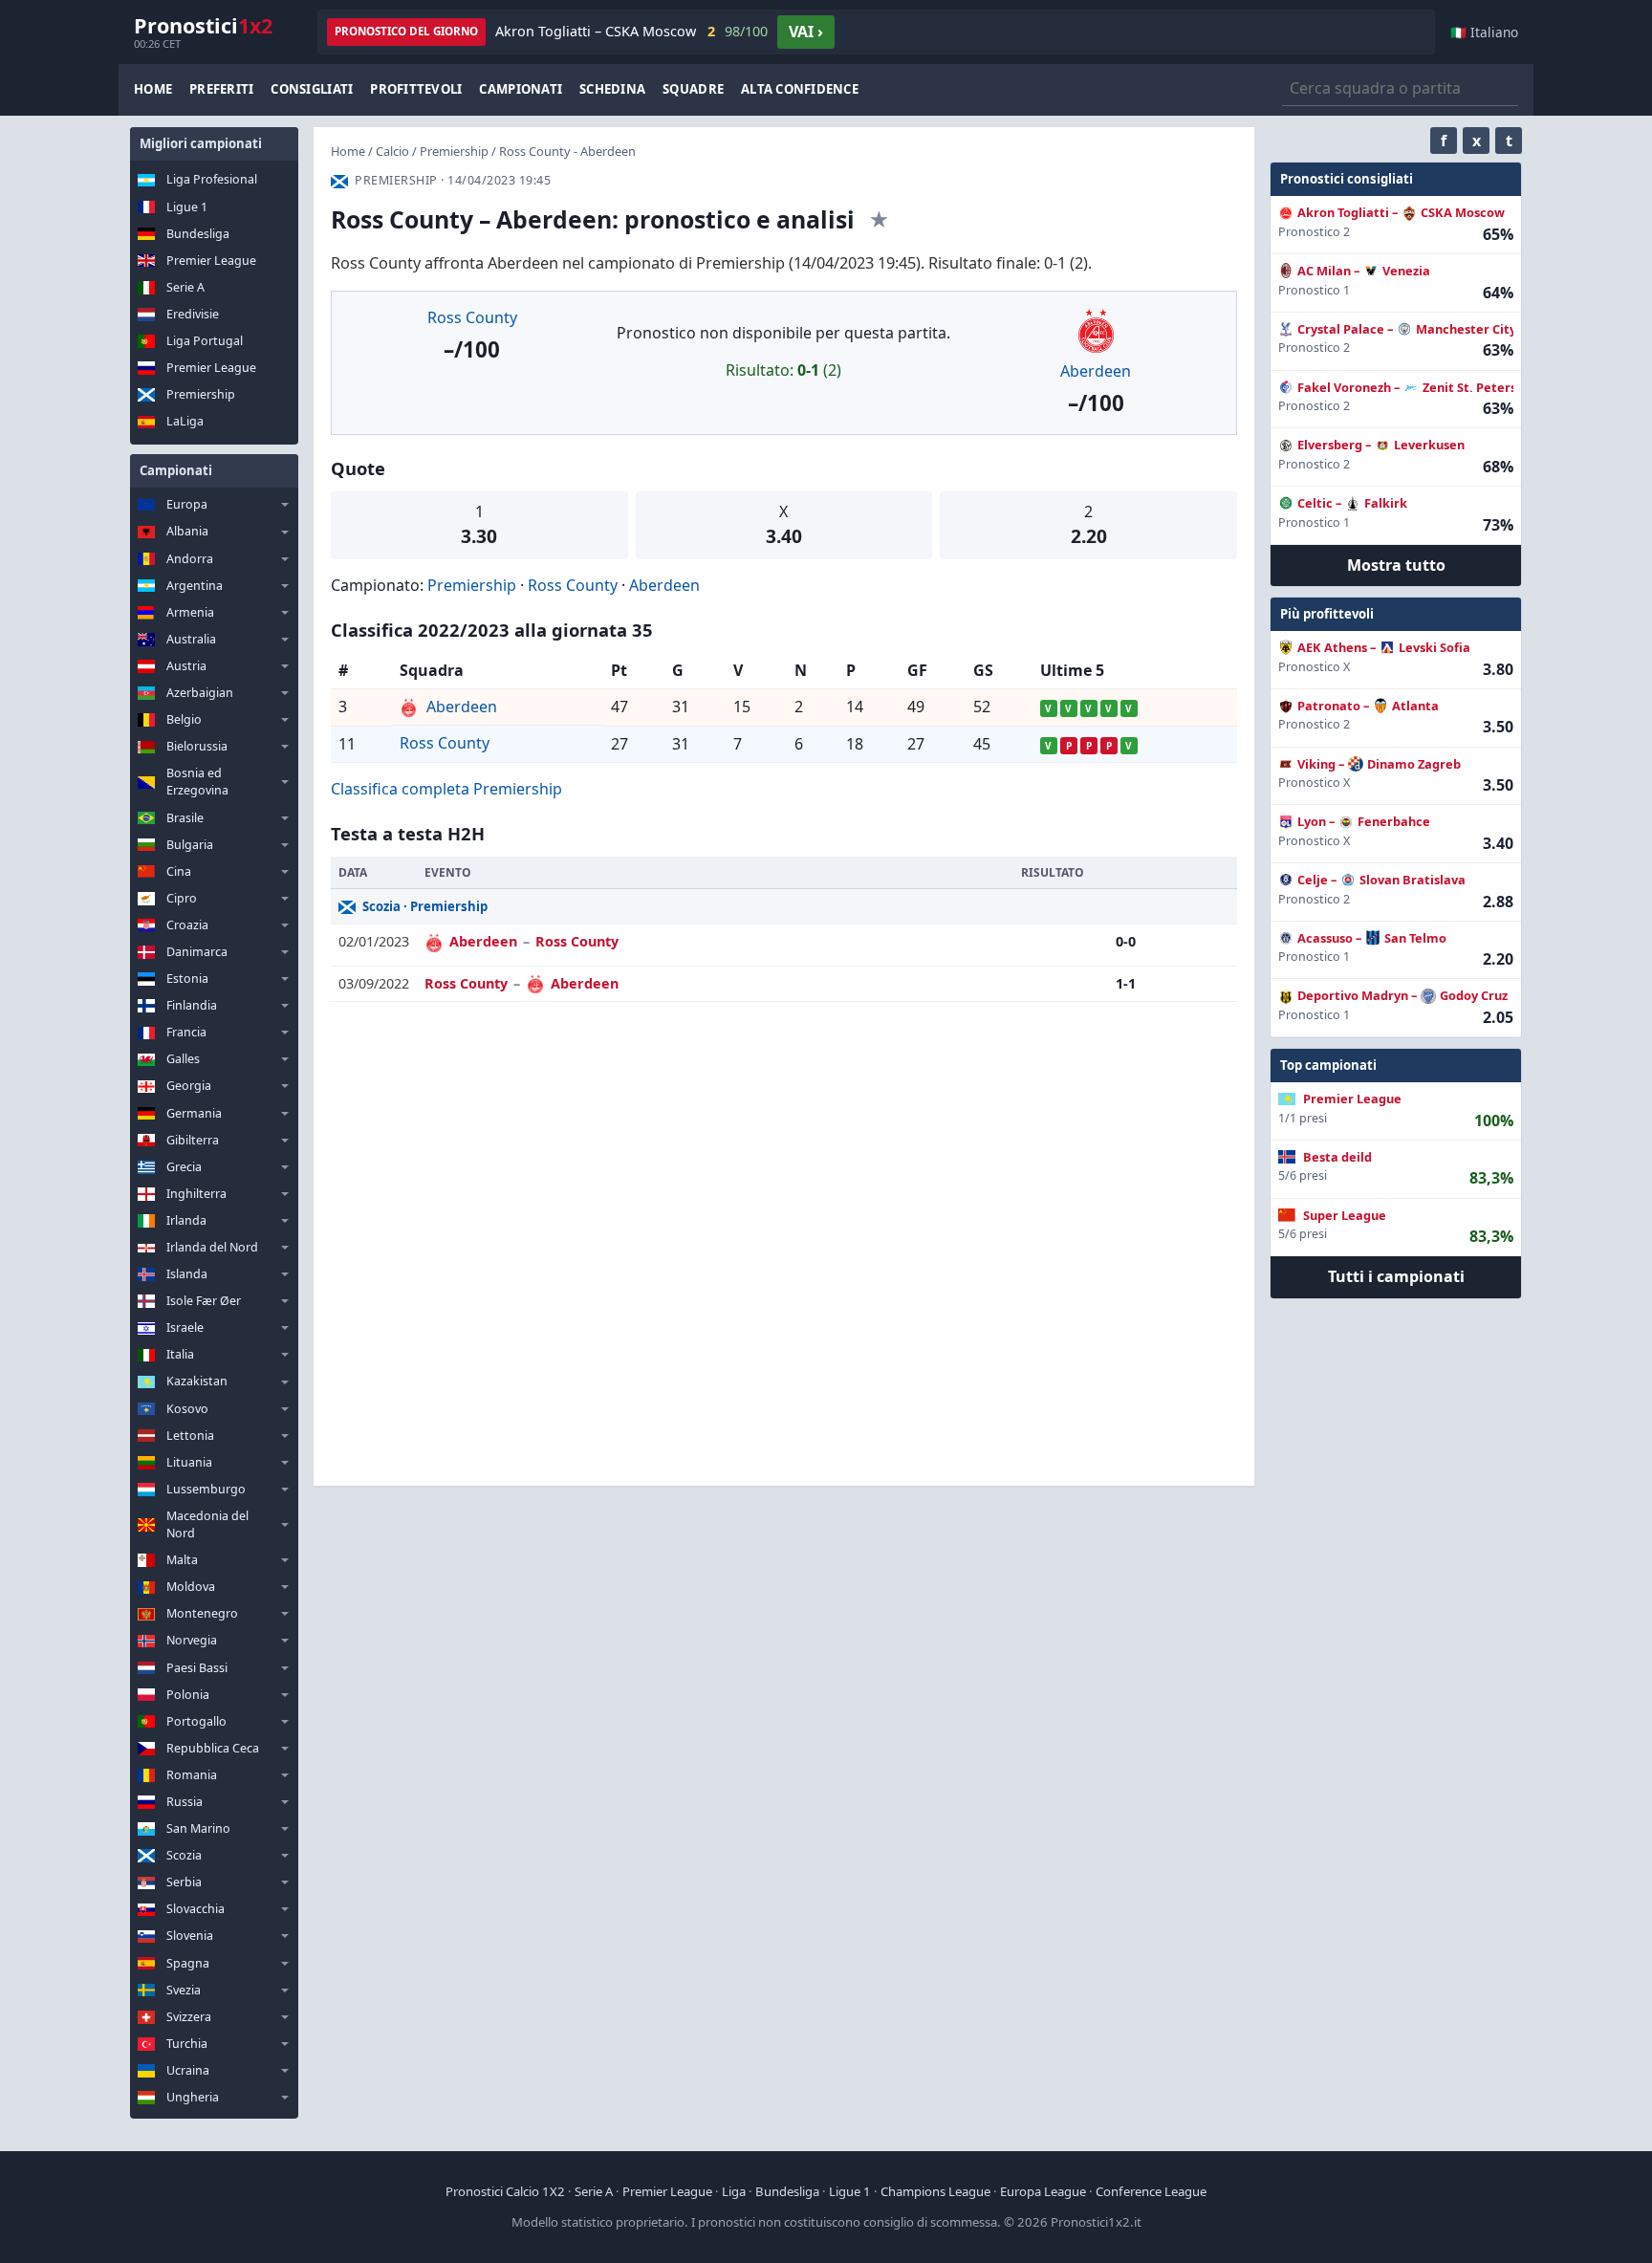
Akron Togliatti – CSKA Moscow (631, 31)
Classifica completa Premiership (446, 789)
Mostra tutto (1396, 565)
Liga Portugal (205, 341)
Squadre (693, 89)
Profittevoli (416, 89)
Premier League (211, 261)
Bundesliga (198, 234)
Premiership (201, 394)
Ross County (472, 317)
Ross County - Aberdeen (567, 151)
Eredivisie (193, 314)
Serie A (185, 287)
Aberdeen (1096, 371)
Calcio (392, 151)
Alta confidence (800, 89)
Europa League (1043, 2191)
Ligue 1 (187, 207)
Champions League (935, 2191)
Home (153, 89)
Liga (734, 2191)
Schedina (612, 89)
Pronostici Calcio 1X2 (505, 2191)
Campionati (521, 89)
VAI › (806, 32)
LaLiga (185, 421)
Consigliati (312, 89)
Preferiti (221, 89)
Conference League (1151, 2191)
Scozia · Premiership (425, 906)
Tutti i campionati (1396, 1276)
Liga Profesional (212, 179)
